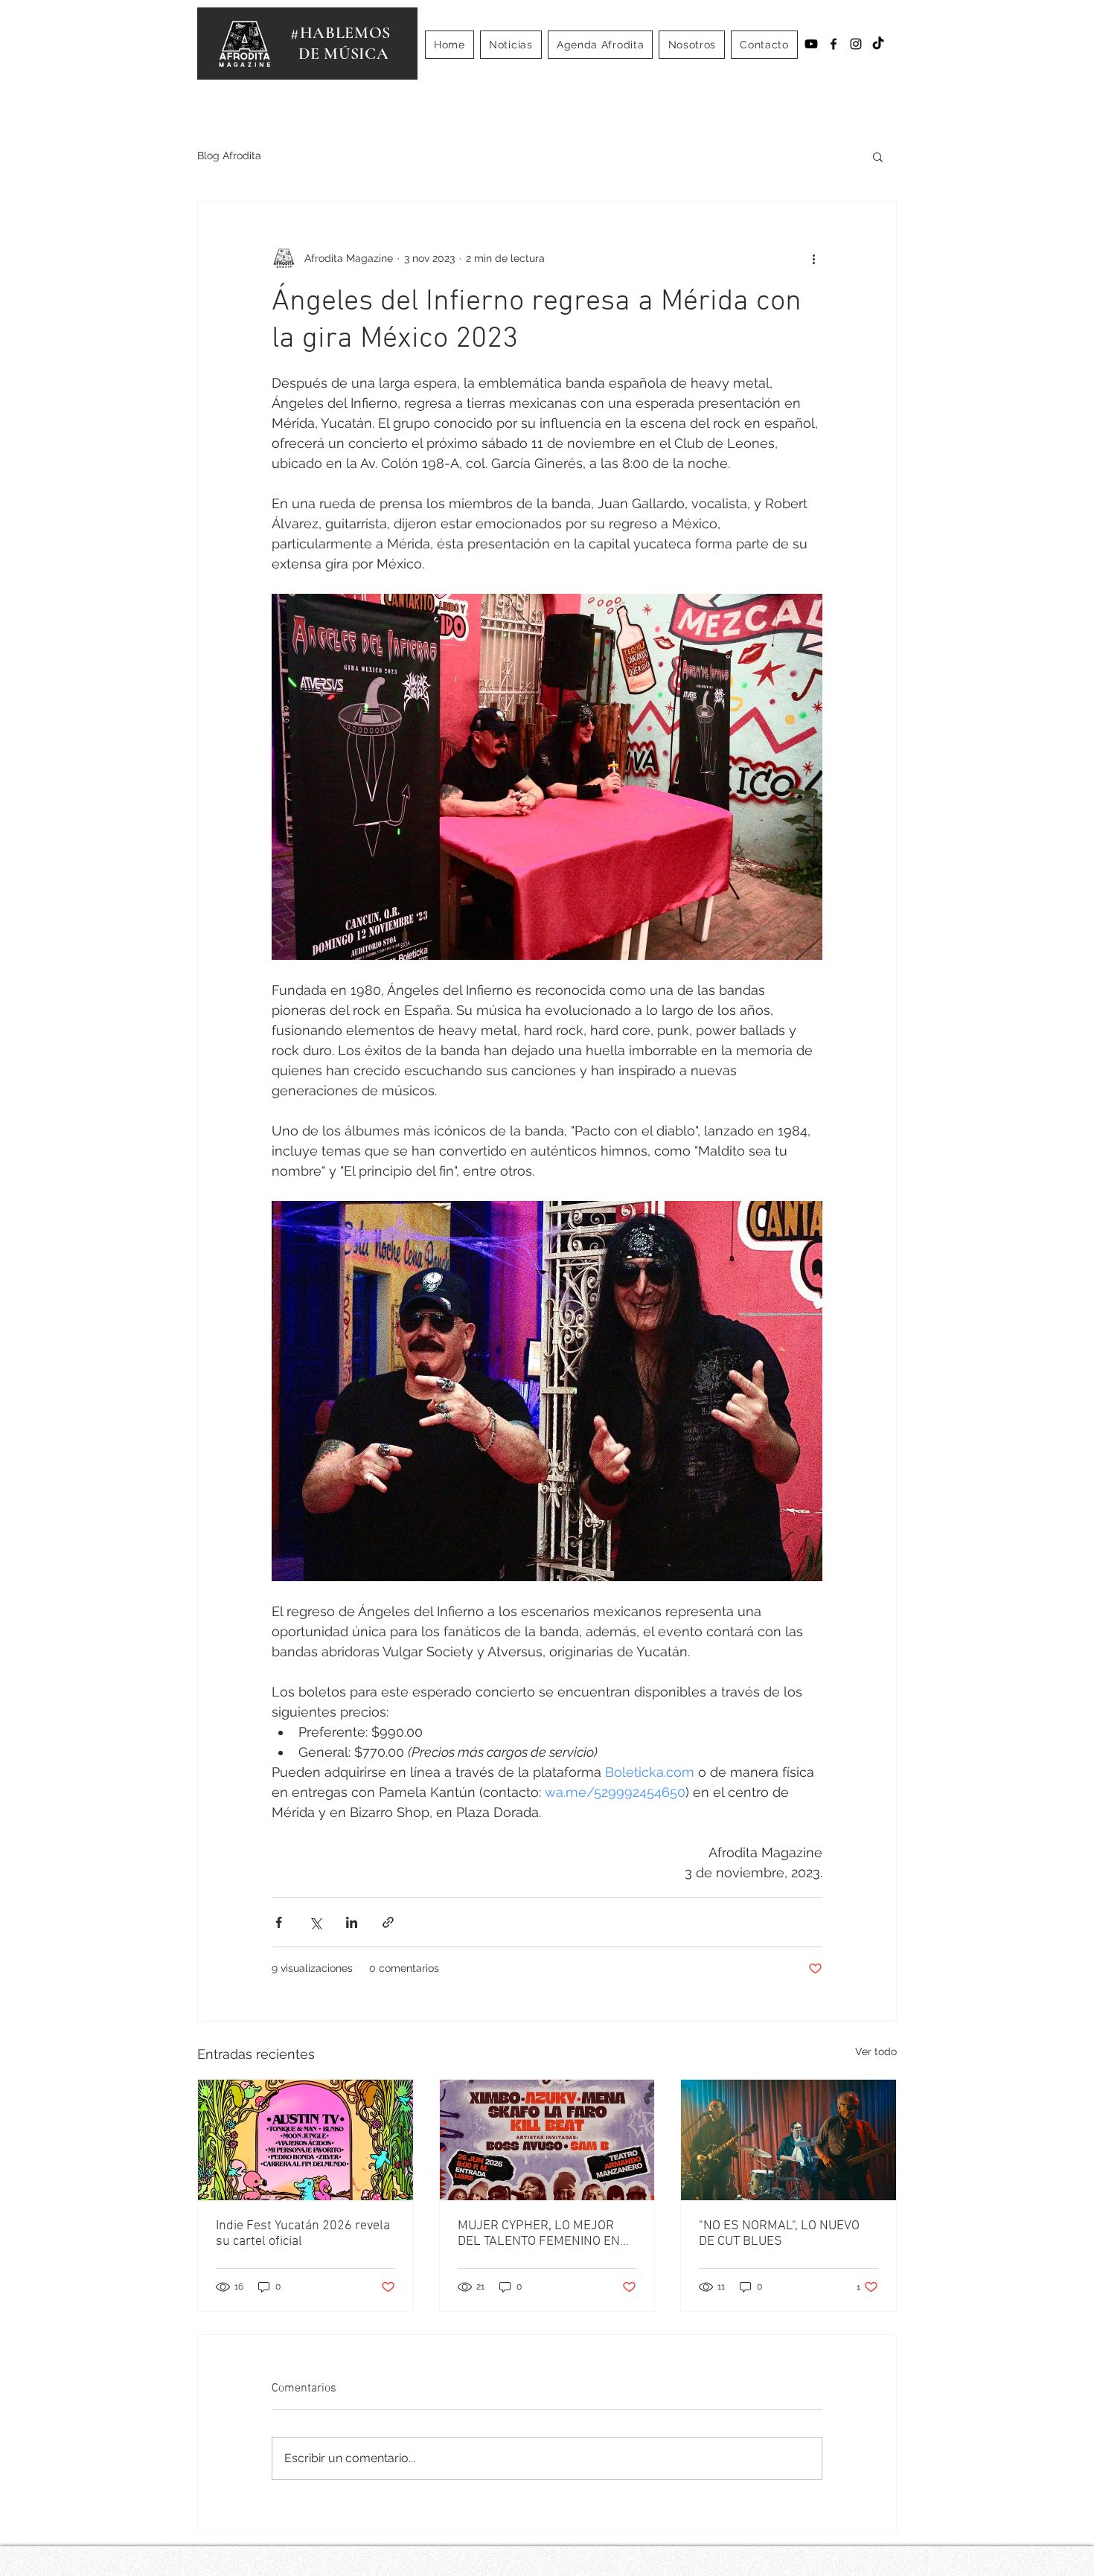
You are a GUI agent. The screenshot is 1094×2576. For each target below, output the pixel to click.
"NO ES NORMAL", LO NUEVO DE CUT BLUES (779, 2234)
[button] (878, 156)
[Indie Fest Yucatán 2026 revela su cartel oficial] (306, 2140)
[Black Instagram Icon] (856, 44)
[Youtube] (811, 44)
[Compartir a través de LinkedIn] (352, 1922)
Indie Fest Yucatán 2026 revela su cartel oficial (303, 2234)
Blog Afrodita (229, 156)
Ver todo (876, 2051)
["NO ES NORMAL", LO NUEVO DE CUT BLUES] (788, 2140)
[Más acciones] (813, 258)
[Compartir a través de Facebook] (279, 1922)
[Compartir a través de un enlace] (388, 1922)
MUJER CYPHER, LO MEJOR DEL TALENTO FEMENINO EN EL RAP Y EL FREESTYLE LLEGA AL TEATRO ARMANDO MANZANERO (541, 2234)
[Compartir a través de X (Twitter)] (315, 1922)
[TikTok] (878, 44)
